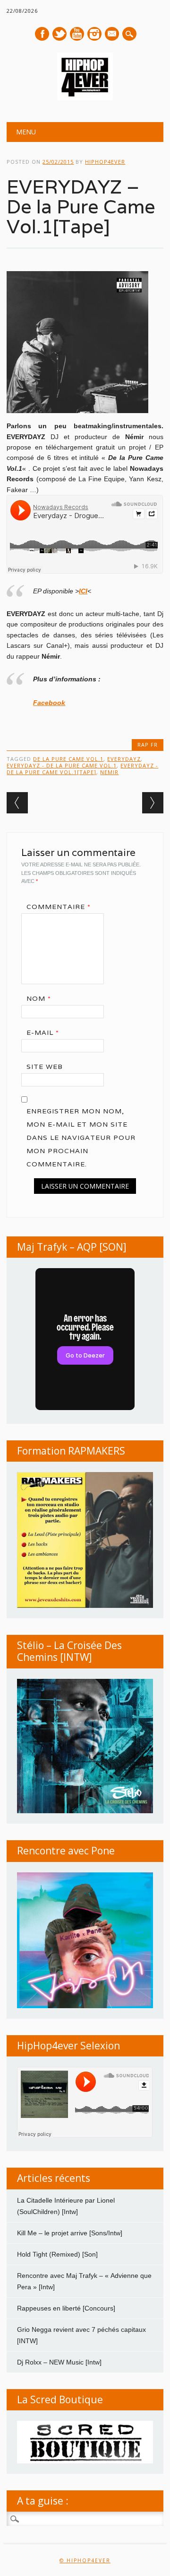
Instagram (94, 34)
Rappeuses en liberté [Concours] (66, 2308)
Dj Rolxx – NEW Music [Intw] (59, 2362)
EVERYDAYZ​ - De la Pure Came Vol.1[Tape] (82, 769)
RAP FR (148, 745)
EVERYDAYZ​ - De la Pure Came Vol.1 (62, 765)
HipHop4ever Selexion (68, 2046)
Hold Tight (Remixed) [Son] (57, 2254)
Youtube (77, 34)
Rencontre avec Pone (66, 1851)
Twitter (59, 34)
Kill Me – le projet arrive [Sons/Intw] (70, 2233)
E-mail (112, 35)
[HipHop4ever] (85, 98)
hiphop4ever (105, 162)
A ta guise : (43, 2501)
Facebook (42, 34)
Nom (39, 998)
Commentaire (59, 907)
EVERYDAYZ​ (124, 759)
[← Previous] (17, 803)
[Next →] (153, 803)
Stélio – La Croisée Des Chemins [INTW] (69, 1651)
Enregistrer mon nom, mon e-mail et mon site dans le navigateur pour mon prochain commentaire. (81, 1138)
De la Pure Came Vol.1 (68, 759)
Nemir (109, 772)
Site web (45, 1067)
